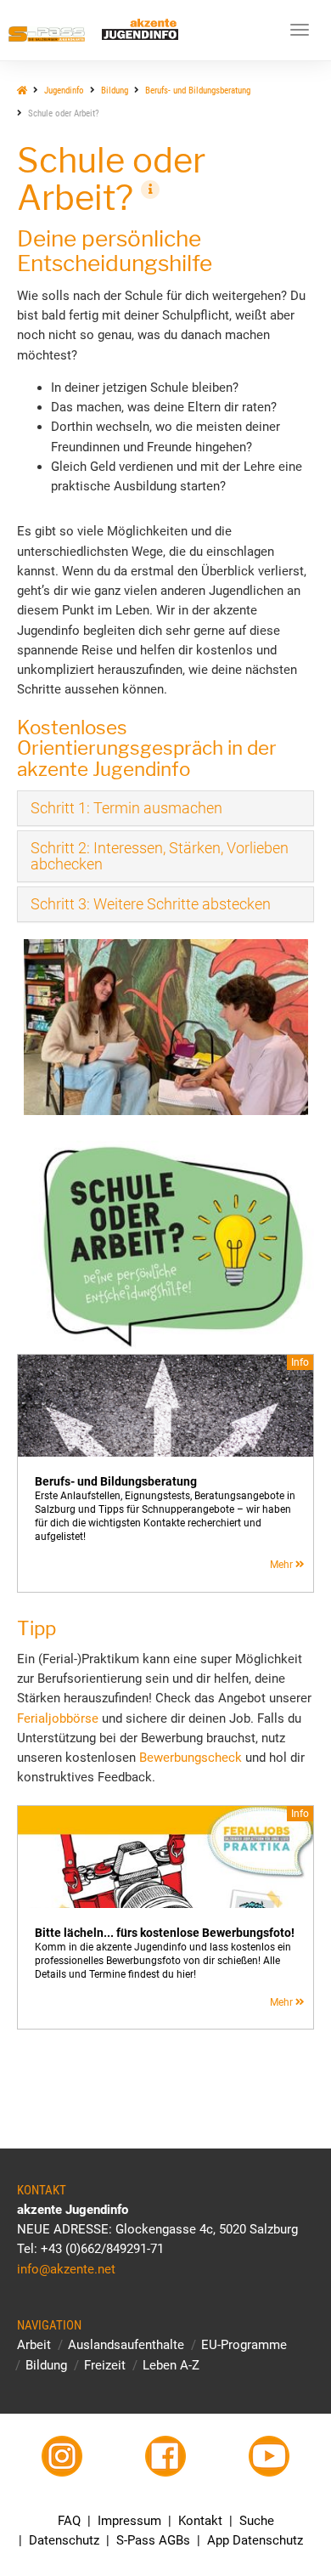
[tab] (165, 808)
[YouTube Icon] (269, 2456)
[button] (126, 808)
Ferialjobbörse (58, 1718)
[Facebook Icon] (166, 2456)
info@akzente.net (66, 2269)
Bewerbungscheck (191, 1758)
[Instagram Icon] (62, 2456)
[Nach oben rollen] (278, 2523)
